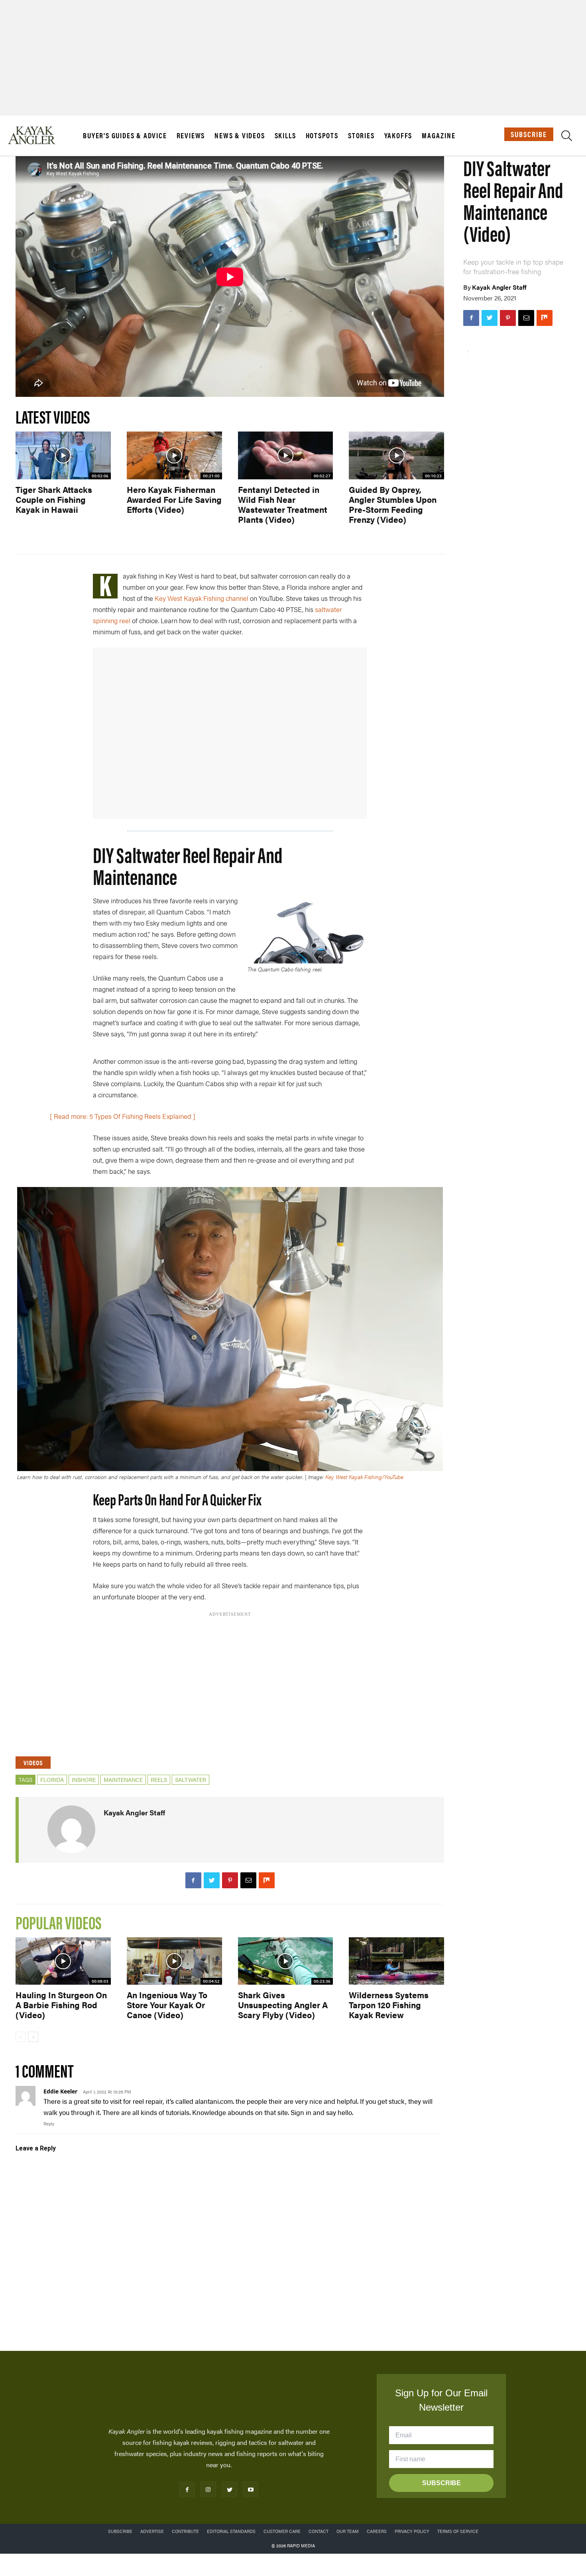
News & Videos (240, 135)
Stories (361, 135)
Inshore (84, 1779)
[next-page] (33, 2037)
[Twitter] (490, 318)
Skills (285, 135)
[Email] (526, 318)
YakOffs (398, 135)
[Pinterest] (508, 318)
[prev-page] (21, 2037)
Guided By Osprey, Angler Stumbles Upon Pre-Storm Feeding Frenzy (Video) (393, 504)
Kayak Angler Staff (499, 287)
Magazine (439, 135)
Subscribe (529, 134)
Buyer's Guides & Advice (125, 135)
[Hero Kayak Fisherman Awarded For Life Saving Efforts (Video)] (174, 455)
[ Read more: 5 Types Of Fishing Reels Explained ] (123, 1116)
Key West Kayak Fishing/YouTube (364, 1477)
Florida (52, 1779)
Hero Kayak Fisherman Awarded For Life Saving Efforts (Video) (174, 499)
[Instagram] (208, 2489)
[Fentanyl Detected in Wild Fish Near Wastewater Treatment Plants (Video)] (286, 455)
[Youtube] (251, 2489)
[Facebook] (471, 318)
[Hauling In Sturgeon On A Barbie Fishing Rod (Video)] (63, 1961)
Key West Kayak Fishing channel (202, 598)
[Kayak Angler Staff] (71, 1829)
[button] (567, 137)
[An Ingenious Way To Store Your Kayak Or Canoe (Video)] (174, 1961)
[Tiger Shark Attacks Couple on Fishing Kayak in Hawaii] (63, 455)
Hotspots (322, 135)
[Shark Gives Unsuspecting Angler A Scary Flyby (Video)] (286, 1961)
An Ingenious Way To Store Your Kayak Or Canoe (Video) (167, 2005)
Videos (33, 1763)
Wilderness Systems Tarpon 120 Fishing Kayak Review (389, 2005)
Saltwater (191, 1779)
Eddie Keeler (60, 2091)
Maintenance (123, 1779)
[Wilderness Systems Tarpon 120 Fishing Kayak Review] (396, 1961)
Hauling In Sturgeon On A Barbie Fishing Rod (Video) (61, 2005)
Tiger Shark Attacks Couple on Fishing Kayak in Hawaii (54, 499)
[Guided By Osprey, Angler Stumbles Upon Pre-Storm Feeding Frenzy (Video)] (396, 455)
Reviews (191, 135)
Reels (159, 1779)
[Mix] (545, 318)
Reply (49, 2124)
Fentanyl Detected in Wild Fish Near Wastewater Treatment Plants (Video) (283, 504)
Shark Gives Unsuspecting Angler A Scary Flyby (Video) (283, 2005)
